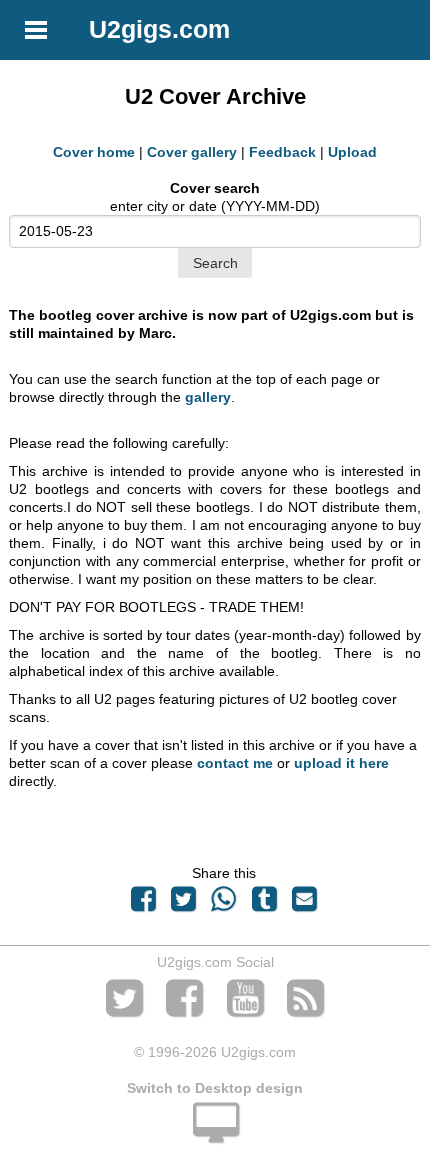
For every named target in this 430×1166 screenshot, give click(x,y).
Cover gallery (192, 152)
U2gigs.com (159, 29)
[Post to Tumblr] (264, 904)
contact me (235, 763)
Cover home (94, 152)
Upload (352, 152)
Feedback (282, 152)
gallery (208, 397)
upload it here (341, 763)
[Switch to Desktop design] (215, 1134)
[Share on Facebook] (143, 904)
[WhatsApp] (224, 904)
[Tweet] (184, 904)
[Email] (304, 904)
